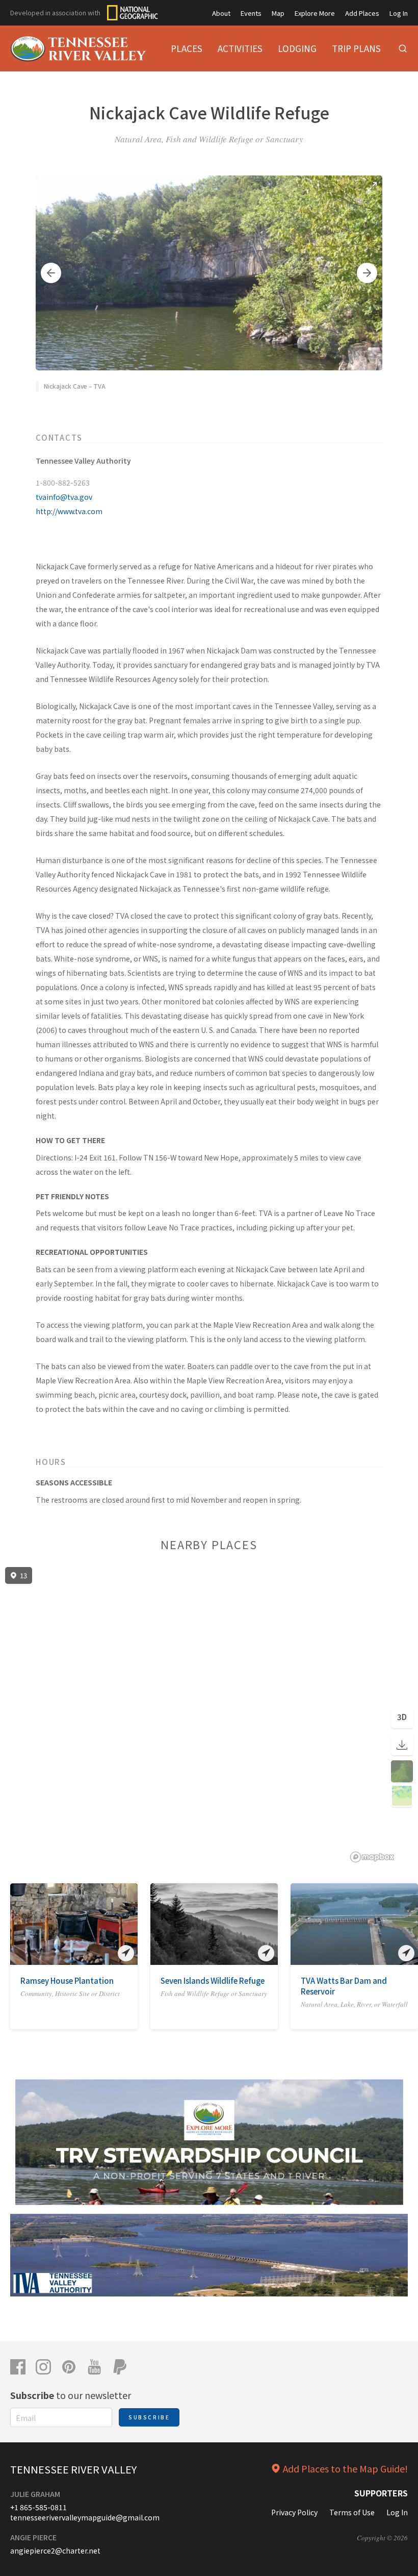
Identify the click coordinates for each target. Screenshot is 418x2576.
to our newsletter (71, 2395)
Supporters (381, 2493)
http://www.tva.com (69, 511)
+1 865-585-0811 (38, 2507)
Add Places (362, 13)
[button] (51, 273)
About (221, 13)
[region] (209, 1715)
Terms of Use (352, 2512)
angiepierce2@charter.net (55, 2550)
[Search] (403, 48)
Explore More (315, 13)
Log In (399, 13)
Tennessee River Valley (73, 2469)
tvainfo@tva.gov (64, 497)
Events (251, 13)
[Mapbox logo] (372, 1857)
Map (278, 13)
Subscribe (149, 2417)
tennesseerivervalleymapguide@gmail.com (85, 2517)
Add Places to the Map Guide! (345, 2468)
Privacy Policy (294, 2512)
